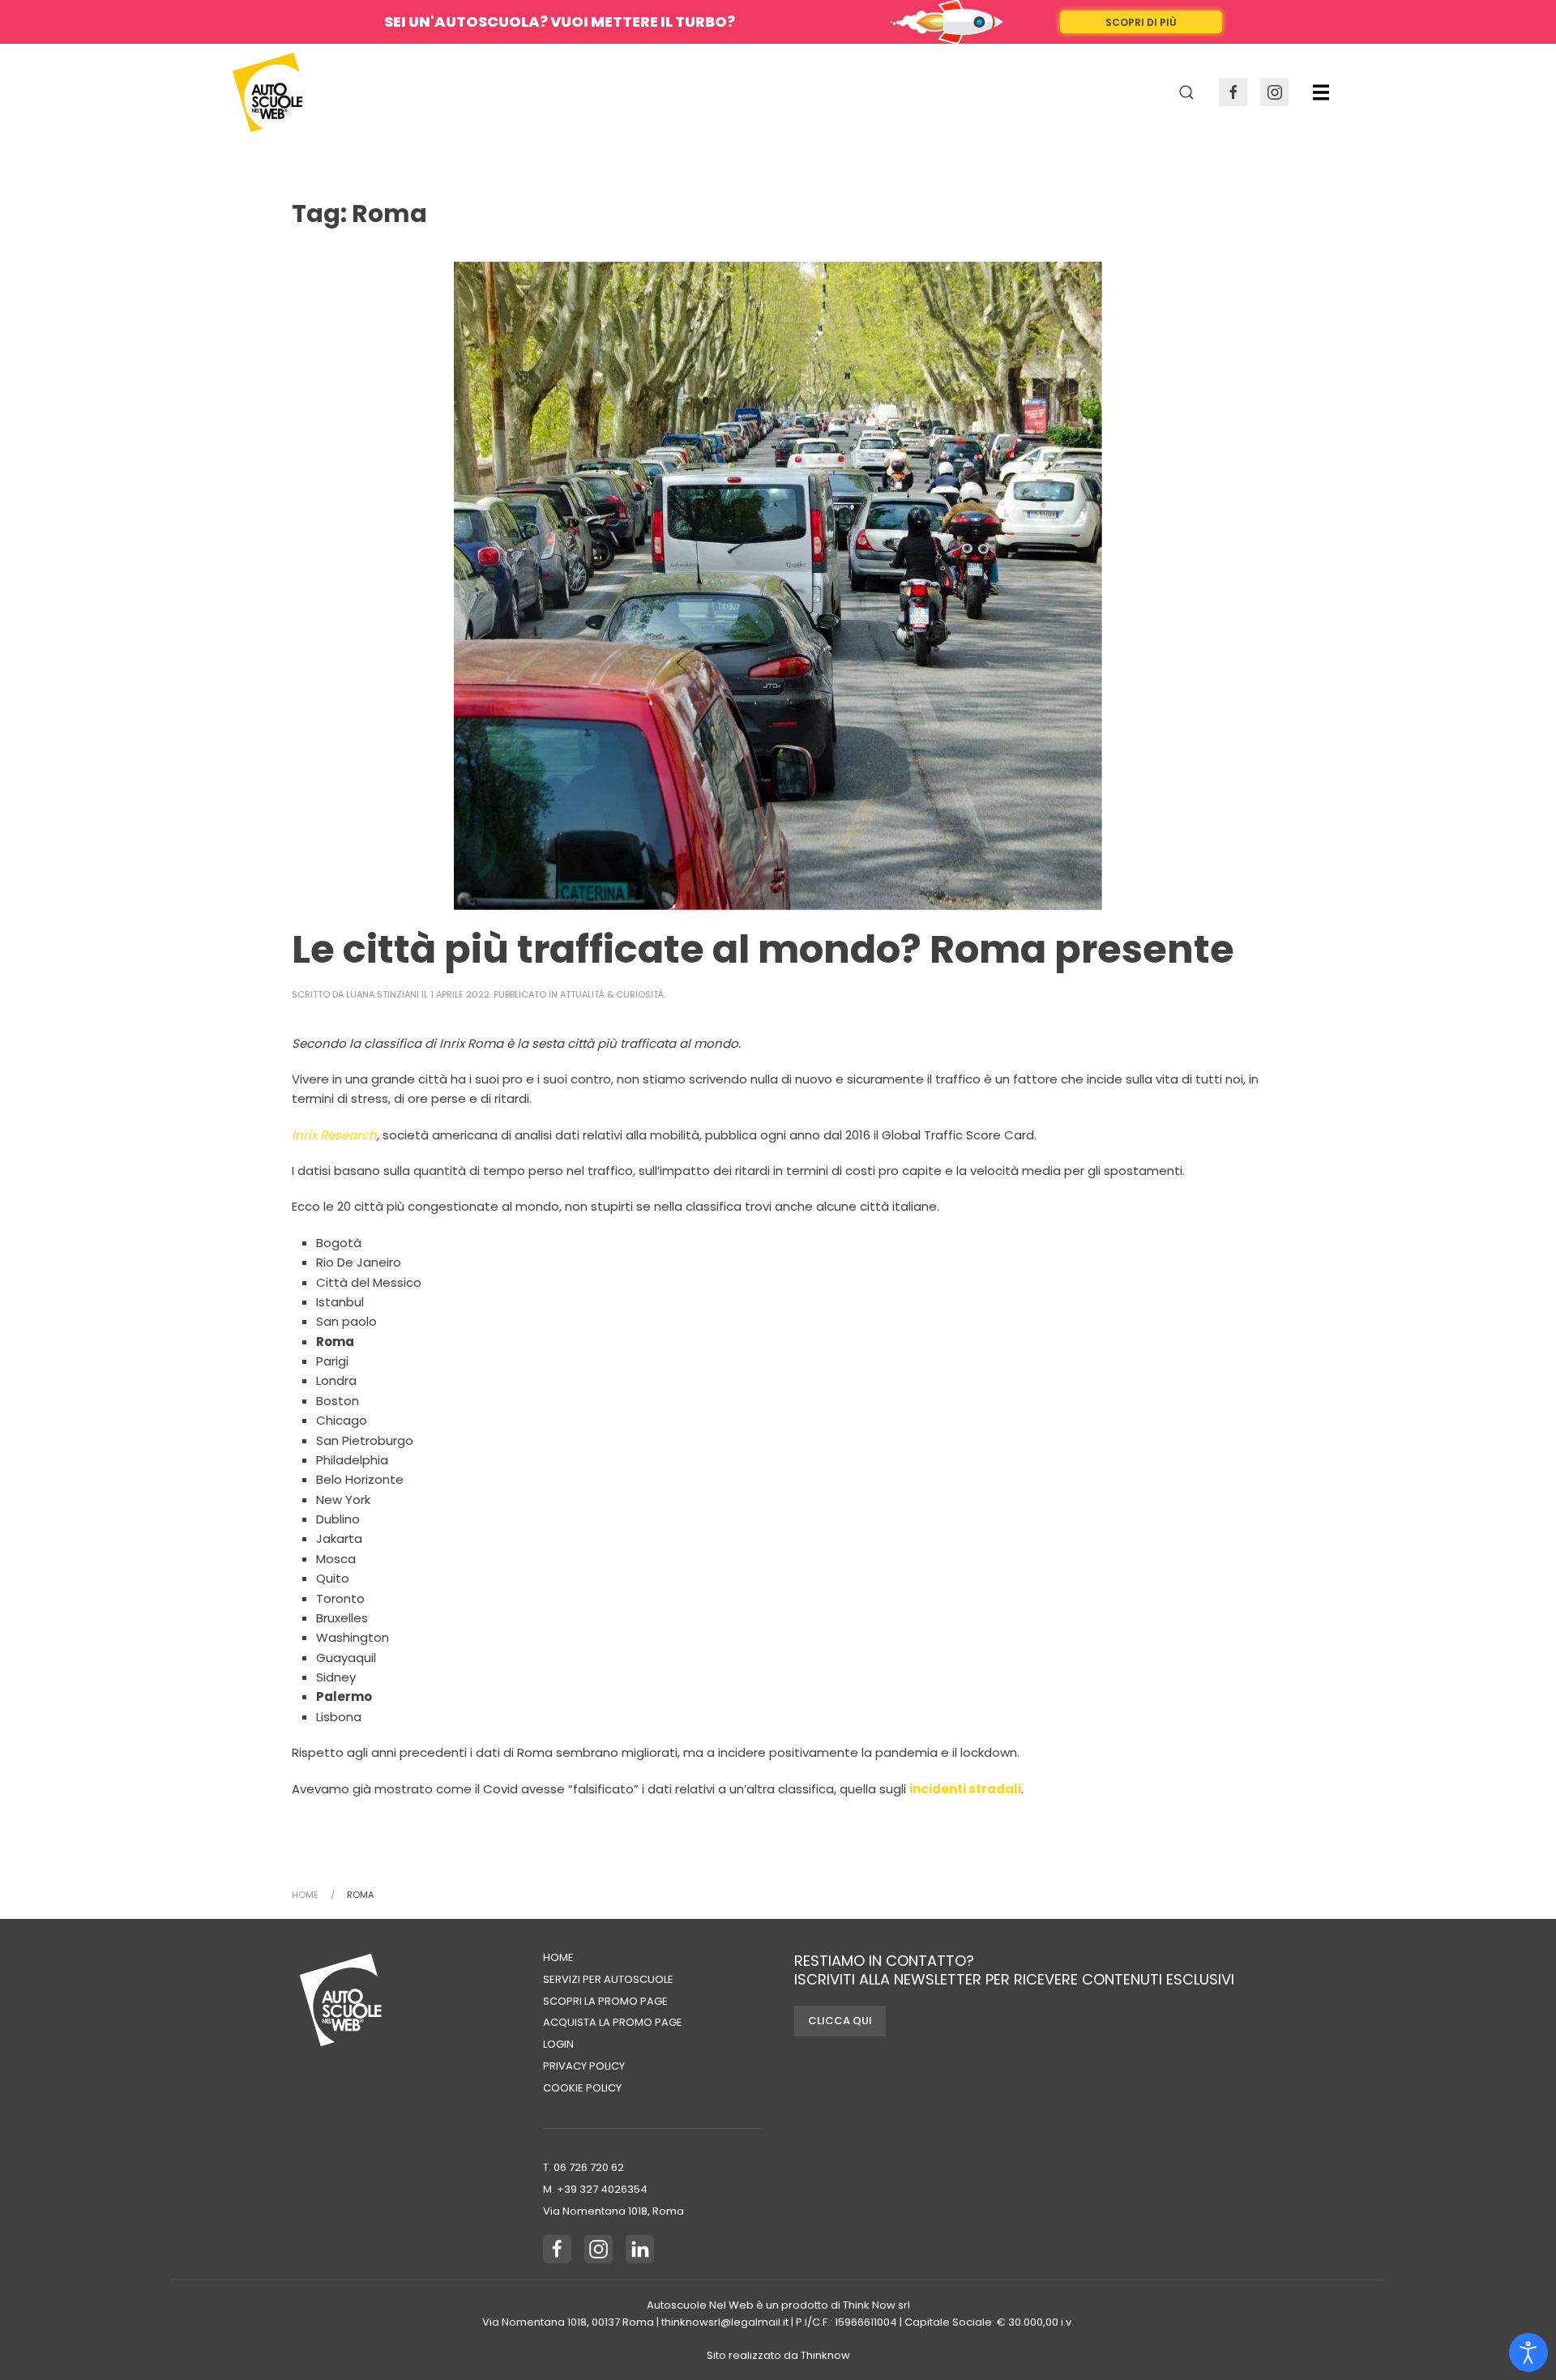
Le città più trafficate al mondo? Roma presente (763, 949)
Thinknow (825, 2355)
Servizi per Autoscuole (608, 1979)
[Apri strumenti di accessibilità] (1528, 2352)
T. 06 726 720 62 (583, 2167)
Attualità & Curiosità (612, 994)
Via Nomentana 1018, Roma (613, 2211)
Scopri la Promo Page (605, 2001)
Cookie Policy (582, 2088)
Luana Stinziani (383, 994)
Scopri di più (1141, 22)
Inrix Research (334, 1135)
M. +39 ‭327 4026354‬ (595, 2189)
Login (558, 2044)
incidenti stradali (965, 1789)
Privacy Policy (584, 2066)
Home (558, 1957)
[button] (1321, 92)
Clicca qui (840, 2021)
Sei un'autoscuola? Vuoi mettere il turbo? (560, 21)
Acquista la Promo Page (613, 2022)
